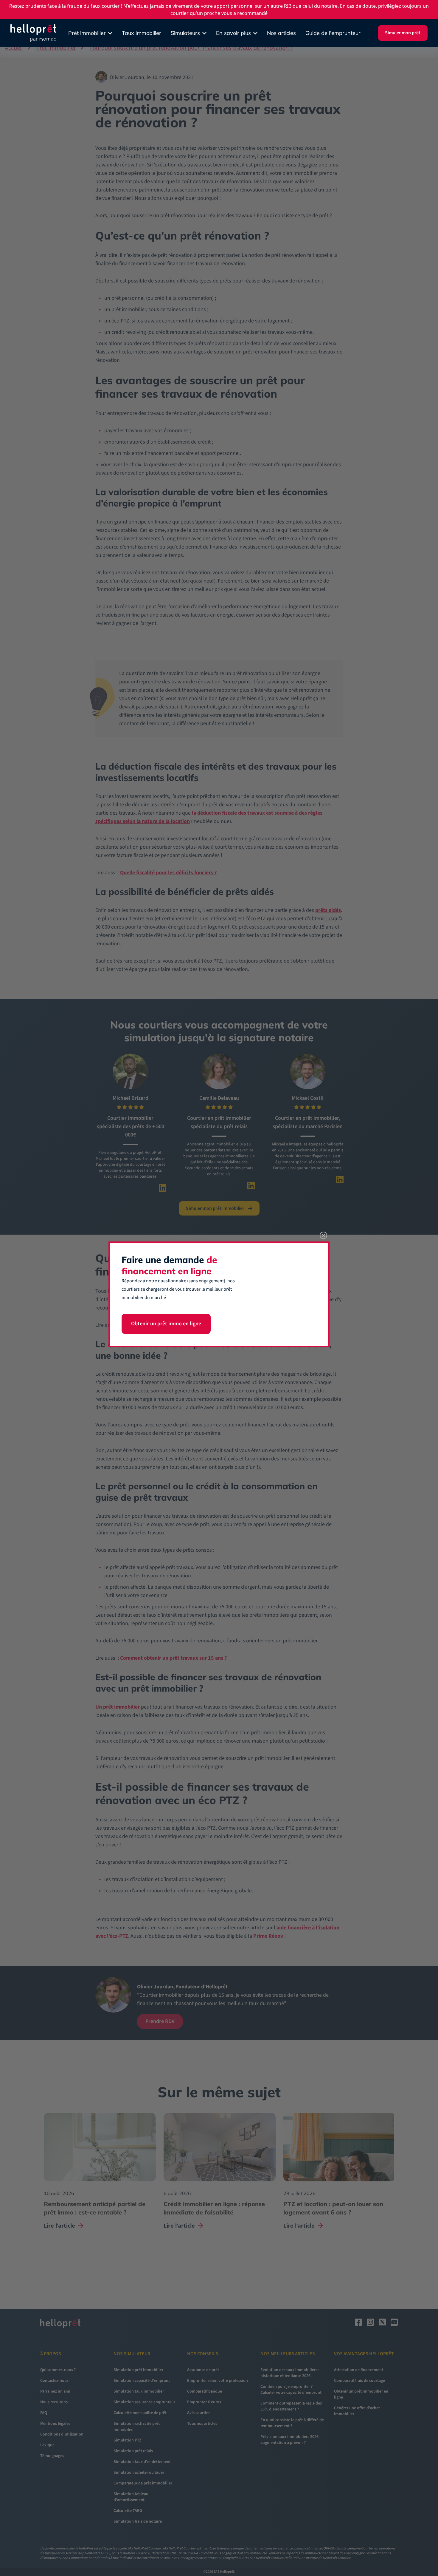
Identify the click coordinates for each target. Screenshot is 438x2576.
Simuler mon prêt (403, 33)
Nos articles (281, 33)
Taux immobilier (142, 33)
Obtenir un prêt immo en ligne (166, 1324)
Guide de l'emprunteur (333, 33)
